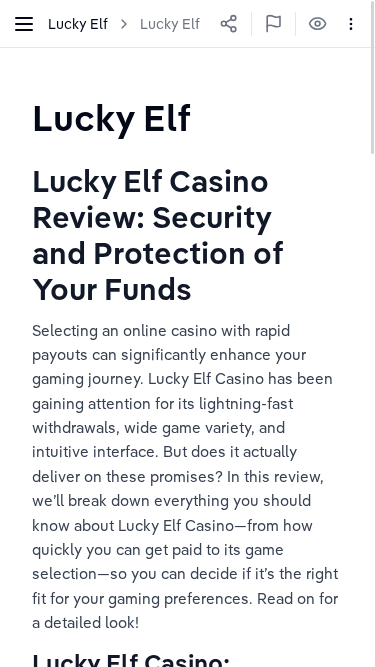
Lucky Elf (170, 24)
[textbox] (111, 117)
